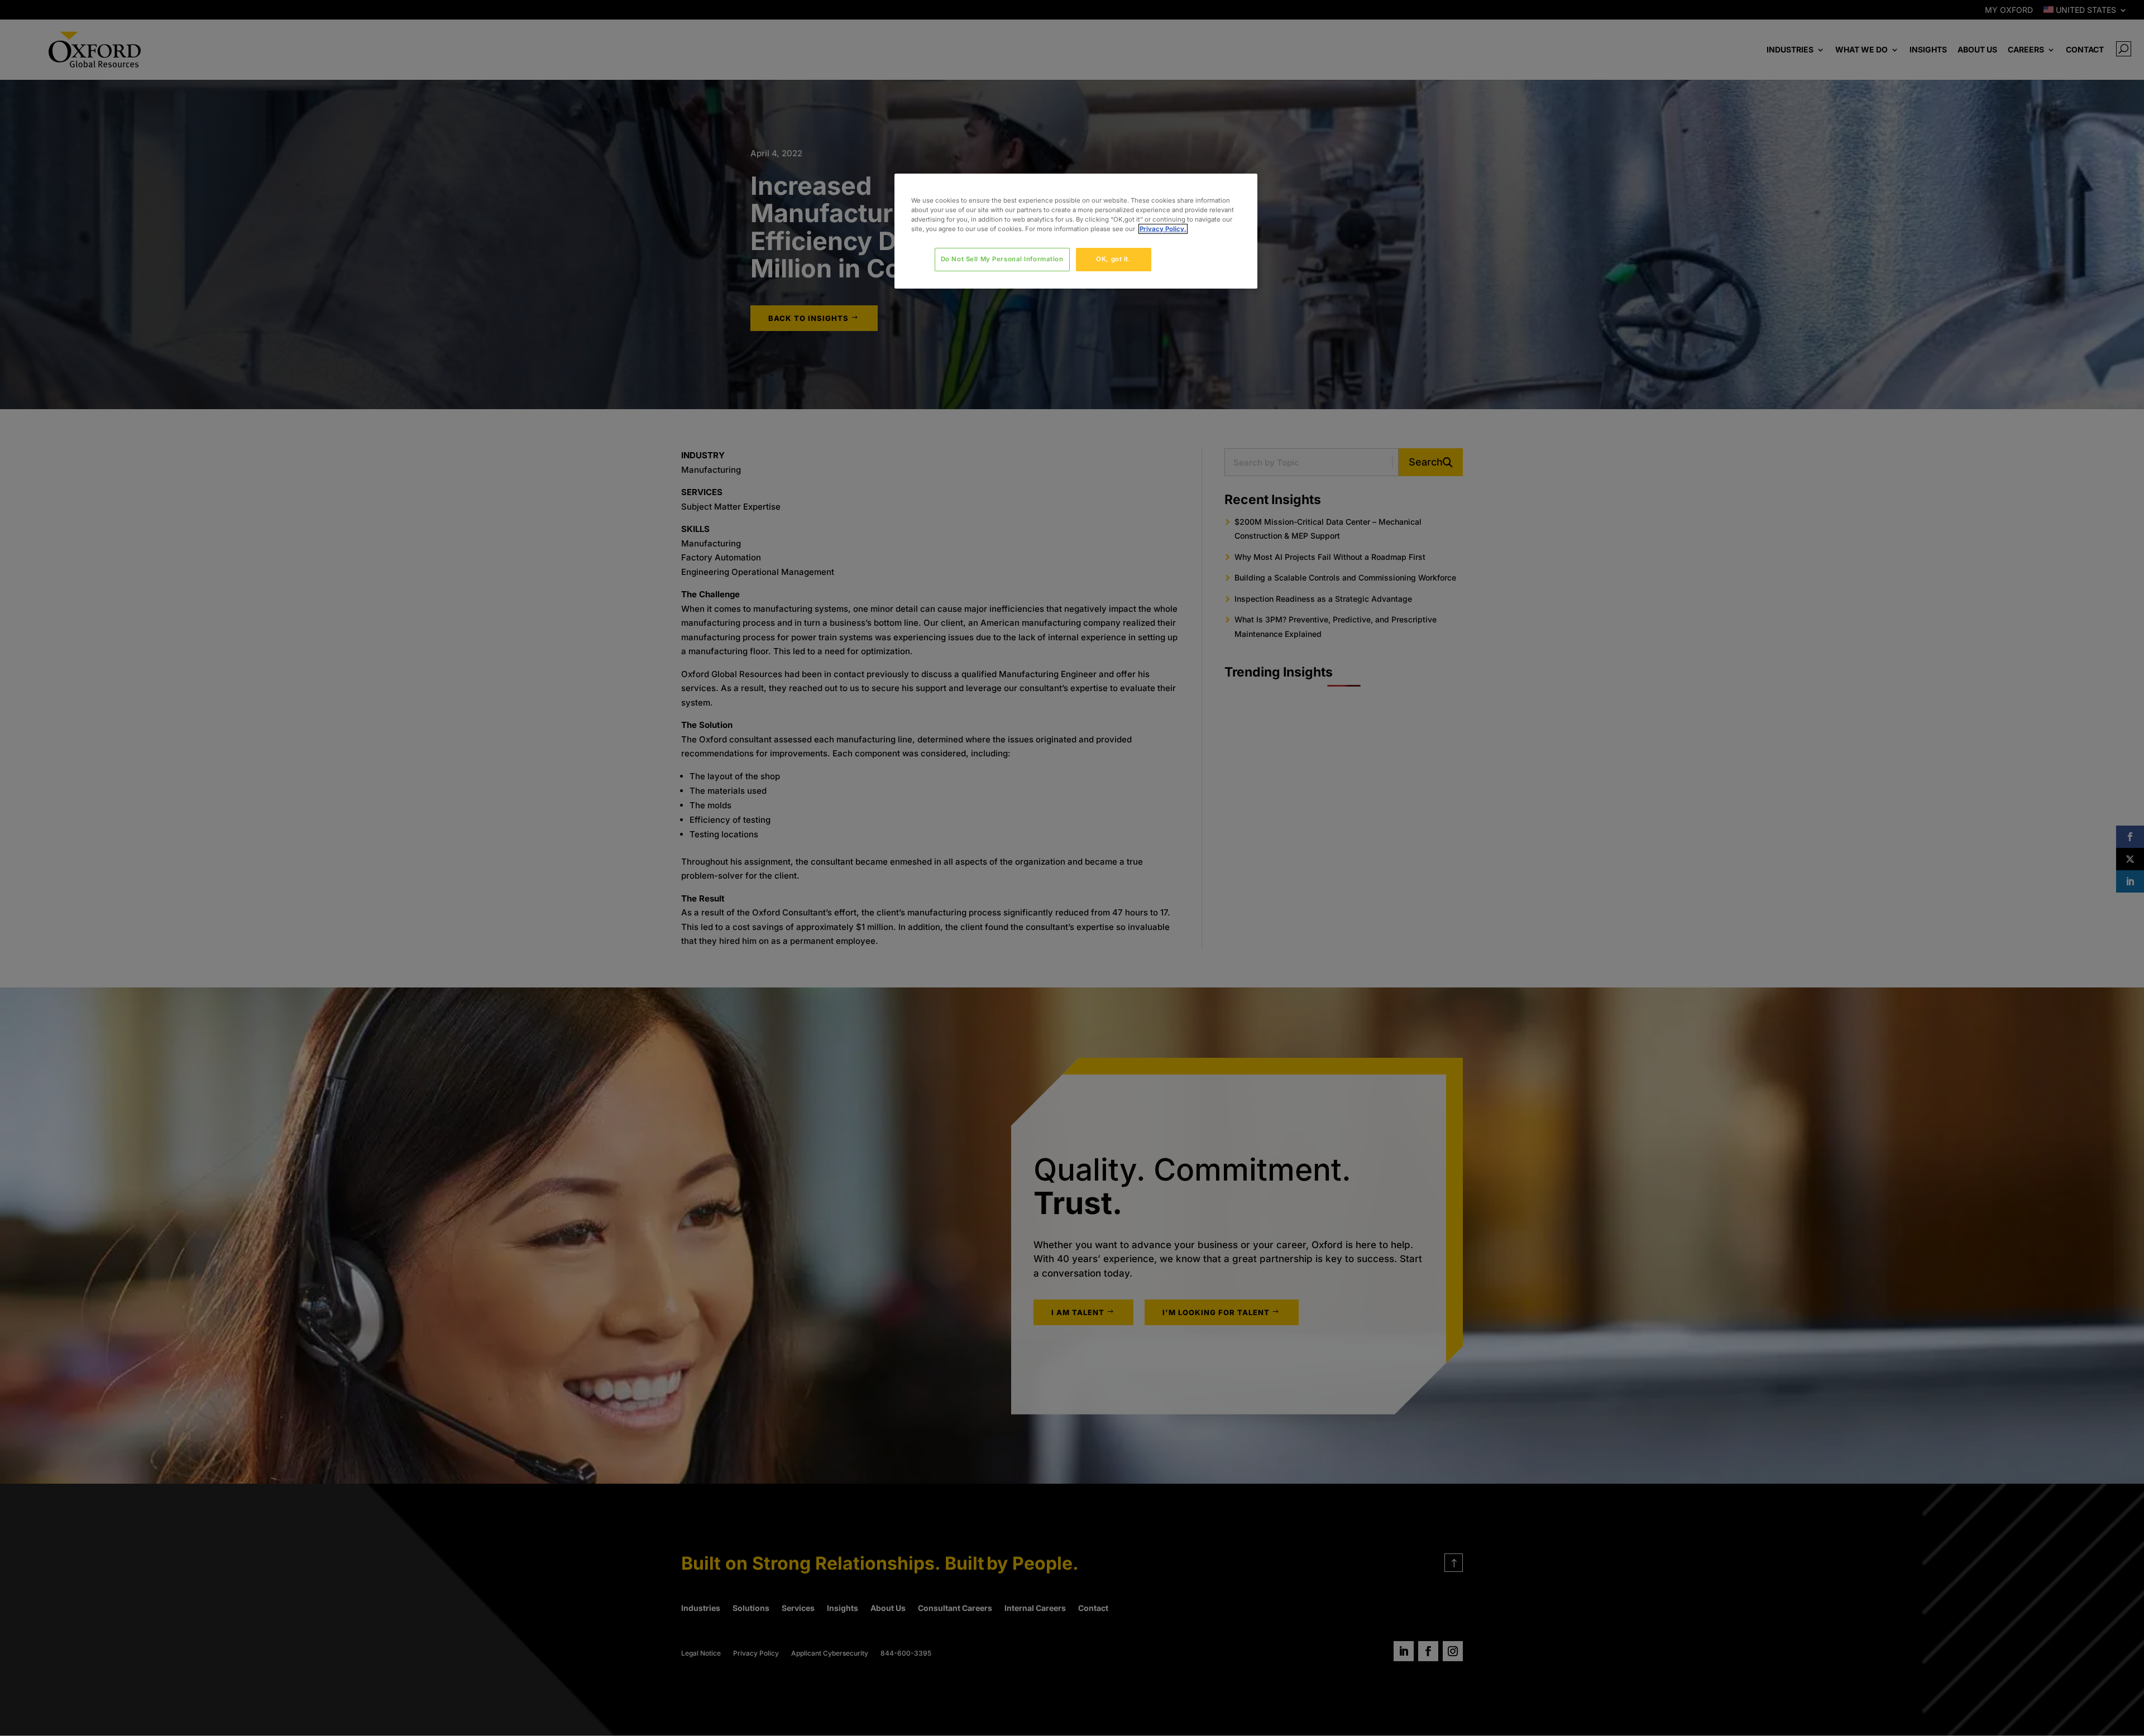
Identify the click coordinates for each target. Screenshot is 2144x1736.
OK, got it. (1113, 259)
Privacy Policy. (1163, 229)
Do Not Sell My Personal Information (1002, 259)
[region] (1076, 231)
